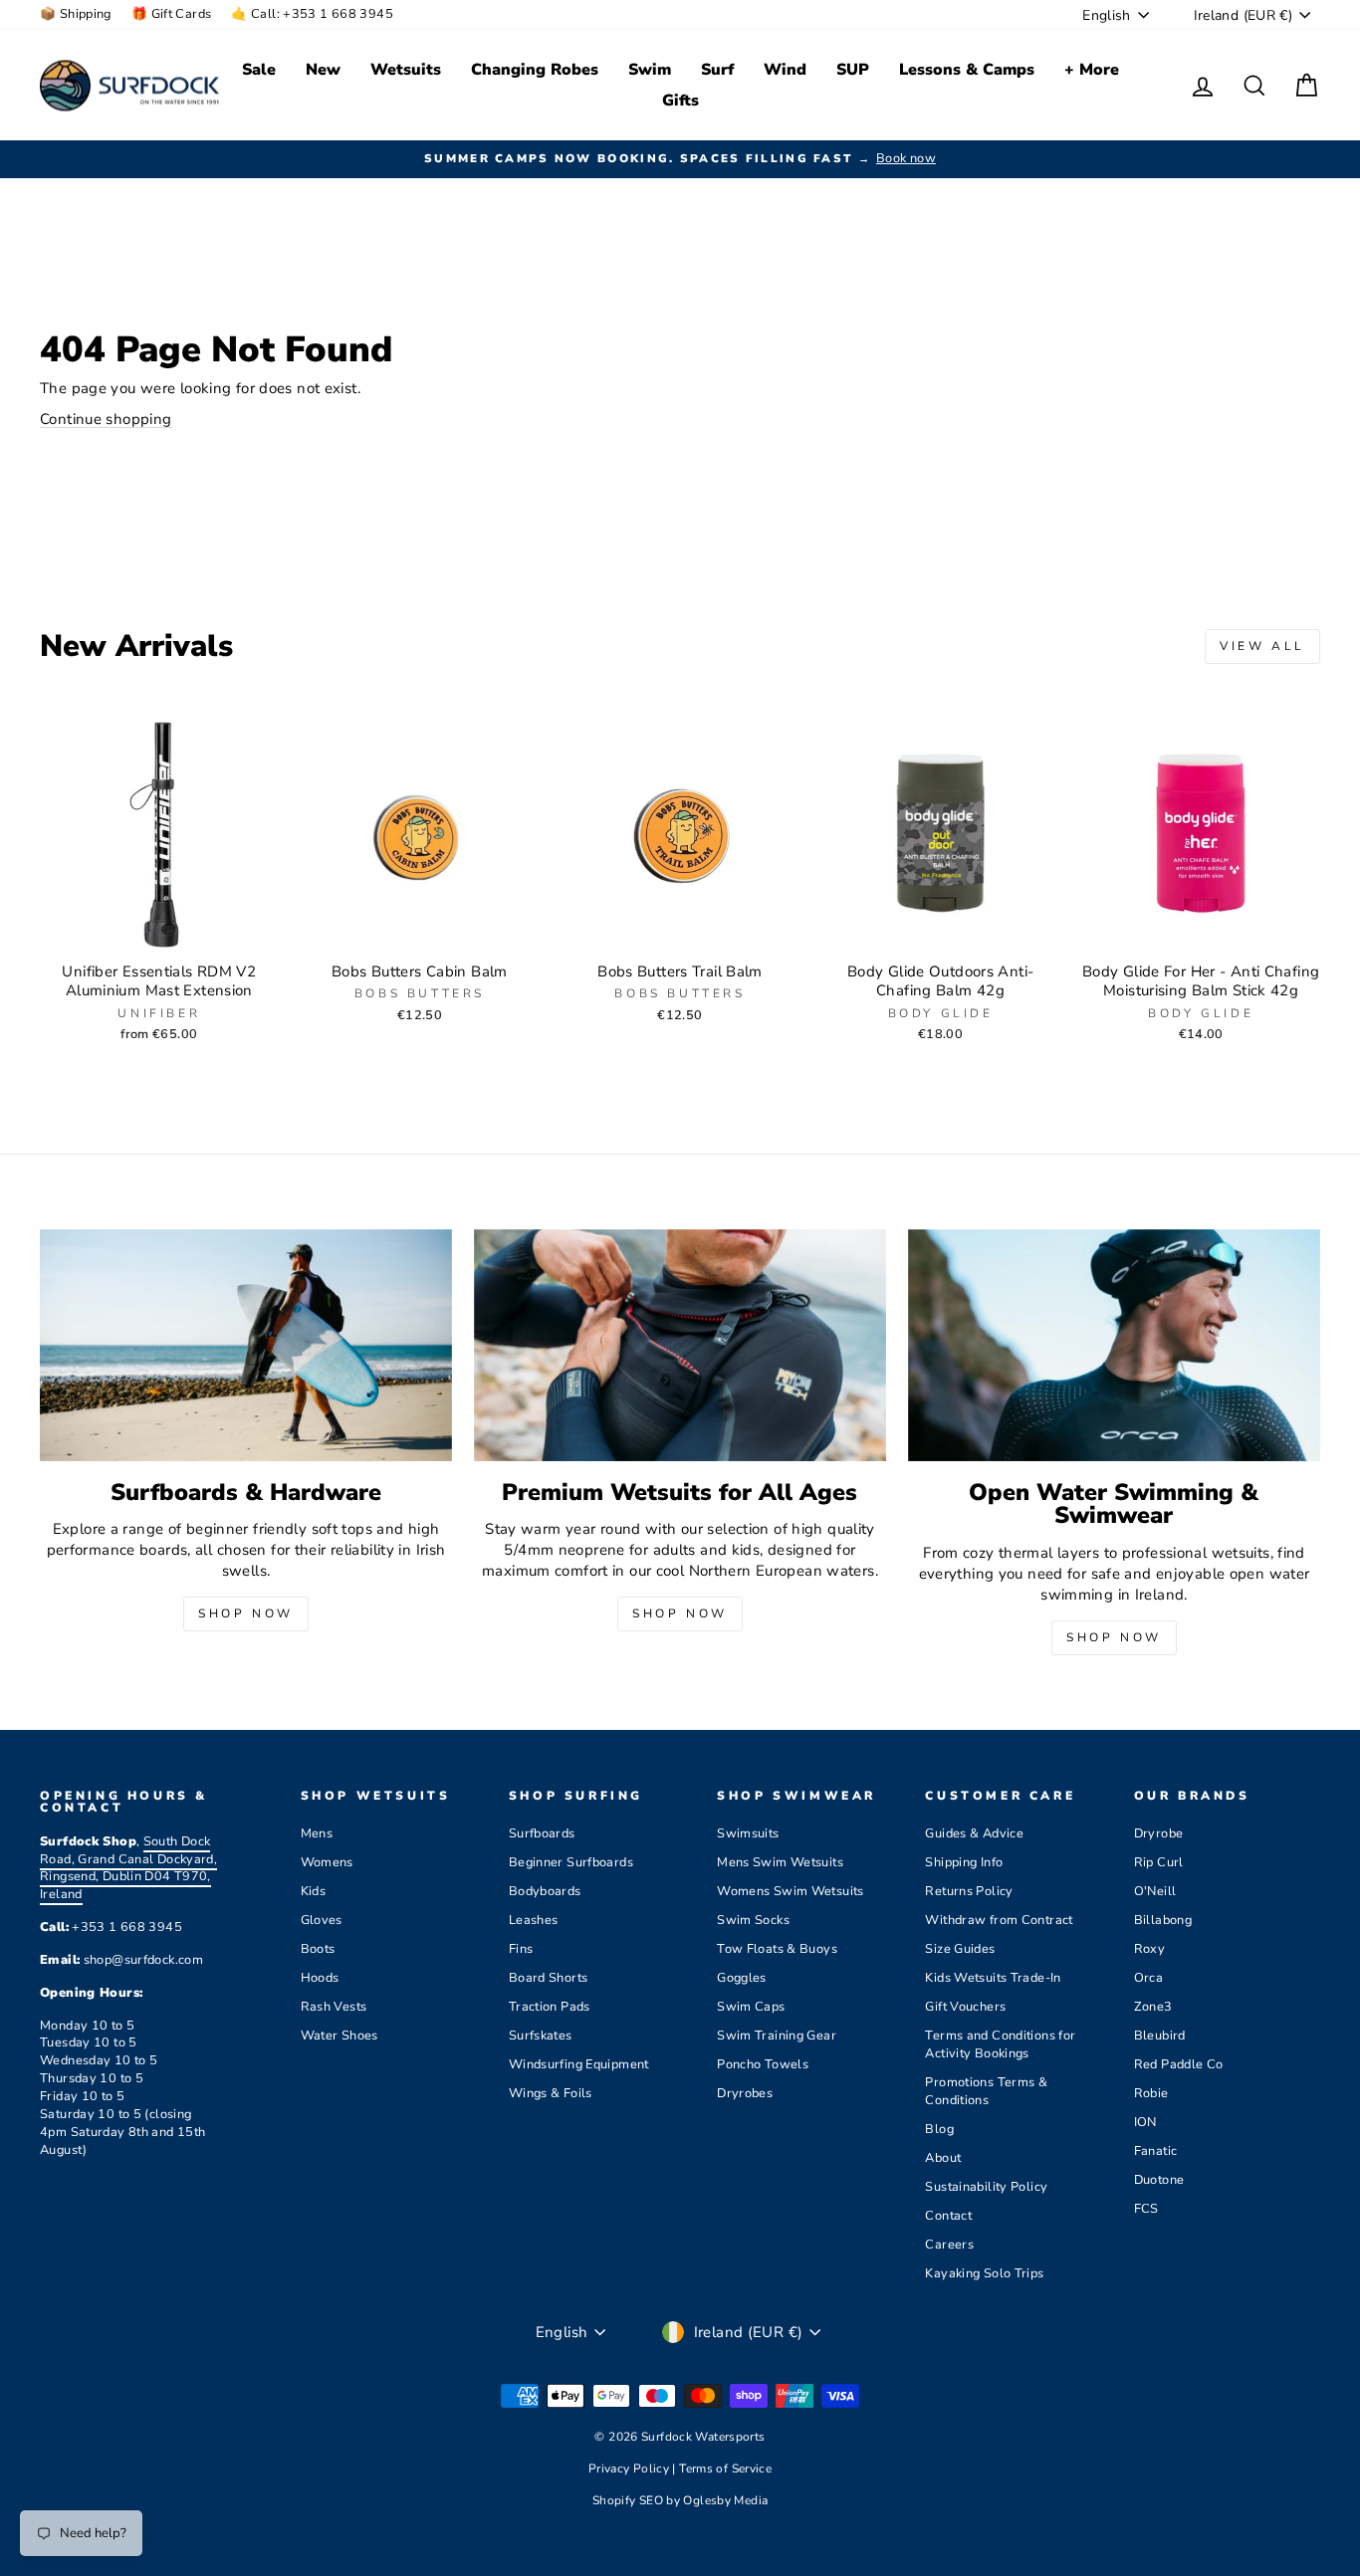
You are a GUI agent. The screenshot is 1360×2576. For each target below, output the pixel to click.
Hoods (320, 1978)
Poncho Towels (763, 2064)
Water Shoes (340, 2036)
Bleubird (1160, 2036)
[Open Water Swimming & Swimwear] (1114, 1345)
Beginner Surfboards (571, 1862)
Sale (259, 70)
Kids (314, 1891)
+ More (1092, 70)
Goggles (742, 1978)
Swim (650, 70)
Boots (318, 1949)
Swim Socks (753, 1920)
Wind (785, 70)
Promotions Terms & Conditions (986, 2091)
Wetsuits (406, 70)
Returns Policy (969, 1891)
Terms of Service (725, 2469)
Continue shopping (106, 419)
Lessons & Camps (967, 70)
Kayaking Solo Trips (984, 2273)
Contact (948, 2216)
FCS (1146, 2209)
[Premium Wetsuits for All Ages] (680, 1345)
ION (1145, 2122)
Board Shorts (549, 1978)
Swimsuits (748, 1833)
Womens (327, 1862)
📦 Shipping (76, 14)
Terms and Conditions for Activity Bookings (1000, 2044)
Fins (521, 1949)
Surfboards (542, 1833)
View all (1262, 646)
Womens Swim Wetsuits (791, 1891)
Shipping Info (964, 1862)
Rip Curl (1159, 1862)
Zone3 (1153, 2007)
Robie (1151, 2093)
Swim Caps (751, 2007)
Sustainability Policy (986, 2187)
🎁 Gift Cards (172, 14)
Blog (939, 2129)
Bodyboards (545, 1891)
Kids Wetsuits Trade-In (993, 1978)
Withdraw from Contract (999, 1920)
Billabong (1163, 1920)
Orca (1149, 1978)
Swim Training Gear (777, 2036)
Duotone (1159, 2180)
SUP (853, 70)
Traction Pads (550, 2007)
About (943, 2158)
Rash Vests (334, 2007)
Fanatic (1156, 2151)
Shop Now (246, 1613)
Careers (949, 2245)
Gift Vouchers (965, 2007)
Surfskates (541, 2036)
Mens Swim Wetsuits (780, 1862)
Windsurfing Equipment (579, 2064)
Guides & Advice (974, 1833)
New (323, 70)
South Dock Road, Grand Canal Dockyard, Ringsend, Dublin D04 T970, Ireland (128, 1868)
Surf (717, 70)
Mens (317, 1833)
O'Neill (1155, 1891)
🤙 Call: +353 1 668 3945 (312, 14)
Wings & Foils (551, 2093)
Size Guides (960, 1949)
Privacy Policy (631, 2469)
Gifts (680, 101)
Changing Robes (535, 70)
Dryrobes (745, 2093)
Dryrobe (1159, 1833)
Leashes (534, 1920)
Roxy (1150, 1949)
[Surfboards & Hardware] (246, 1345)
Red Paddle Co (1179, 2064)
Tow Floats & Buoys (777, 1949)
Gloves (322, 1920)
